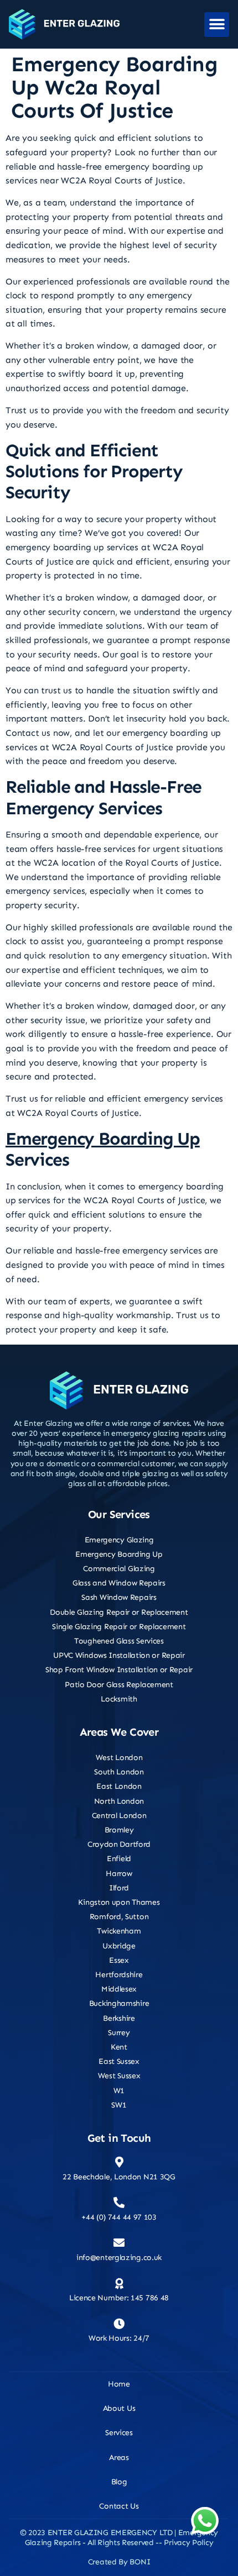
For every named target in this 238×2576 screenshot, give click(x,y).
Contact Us (119, 2506)
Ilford (119, 1888)
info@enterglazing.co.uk (119, 2258)
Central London (119, 1816)
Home (119, 2384)
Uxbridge (119, 1946)
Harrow (119, 1874)
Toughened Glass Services (119, 1641)
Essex (119, 1960)
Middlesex (119, 1989)
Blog (119, 2482)
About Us (119, 2408)
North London (119, 1801)
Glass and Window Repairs (119, 1583)
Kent (119, 2047)
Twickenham (119, 1931)
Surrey (119, 2033)
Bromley (119, 1830)
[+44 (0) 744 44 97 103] (119, 2203)
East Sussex (119, 2061)
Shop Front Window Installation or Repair (119, 1670)
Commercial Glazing (119, 1569)
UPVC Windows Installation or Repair (119, 1655)
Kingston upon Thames (119, 1902)
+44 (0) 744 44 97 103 (119, 2217)
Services (119, 2433)
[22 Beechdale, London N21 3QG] (119, 2162)
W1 (119, 2091)
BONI (140, 2562)
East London (119, 1786)
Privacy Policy (188, 2543)
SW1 (119, 2105)
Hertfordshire (119, 1975)
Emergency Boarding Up (103, 1139)
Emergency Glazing (119, 1540)
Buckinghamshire (119, 2003)
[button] (217, 25)
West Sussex (119, 2076)
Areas (119, 2458)
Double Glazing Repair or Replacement (119, 1612)
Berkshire (119, 2018)
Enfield (119, 1859)
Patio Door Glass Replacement (119, 1685)
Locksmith (119, 1699)
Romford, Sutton (119, 1917)
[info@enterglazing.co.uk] (119, 2243)
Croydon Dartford (119, 1844)
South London (119, 1772)
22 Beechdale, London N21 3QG (119, 2177)
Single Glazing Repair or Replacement (119, 1627)
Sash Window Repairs (119, 1597)
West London (119, 1758)
